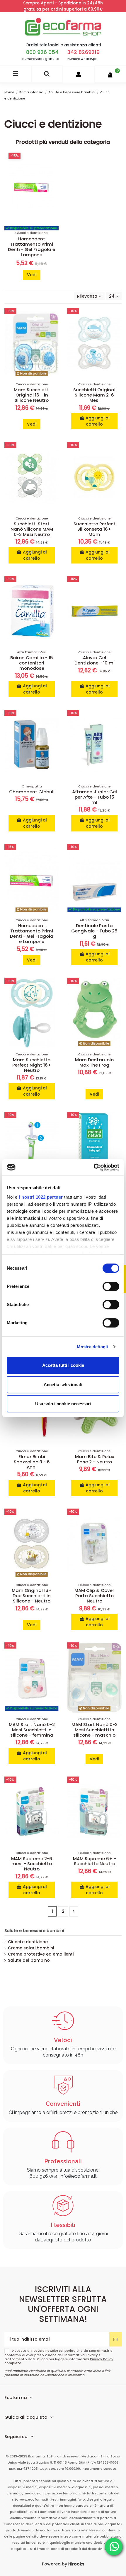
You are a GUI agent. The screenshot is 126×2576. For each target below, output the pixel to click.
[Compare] (55, 327)
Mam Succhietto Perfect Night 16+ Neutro (32, 1065)
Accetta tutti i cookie (63, 1365)
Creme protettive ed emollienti (41, 1954)
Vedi (32, 275)
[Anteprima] (55, 337)
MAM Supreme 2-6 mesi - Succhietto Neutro (32, 1864)
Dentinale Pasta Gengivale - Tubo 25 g (94, 931)
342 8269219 (84, 52)
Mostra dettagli (92, 1347)
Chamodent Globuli (32, 792)
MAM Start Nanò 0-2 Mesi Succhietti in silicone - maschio (94, 1730)
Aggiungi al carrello (98, 421)
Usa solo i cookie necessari (63, 1404)
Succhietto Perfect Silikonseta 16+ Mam (94, 529)
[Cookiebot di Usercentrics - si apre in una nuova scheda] (94, 1167)
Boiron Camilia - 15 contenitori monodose (32, 663)
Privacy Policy (102, 2359)
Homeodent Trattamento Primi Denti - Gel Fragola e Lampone (31, 247)
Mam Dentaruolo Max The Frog (94, 1062)
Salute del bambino (29, 1960)
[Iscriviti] (115, 2339)
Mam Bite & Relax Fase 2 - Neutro (94, 1459)
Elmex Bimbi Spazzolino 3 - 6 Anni (32, 1462)
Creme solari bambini (31, 1948)
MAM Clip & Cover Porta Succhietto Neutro (94, 1596)
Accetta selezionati (63, 1385)
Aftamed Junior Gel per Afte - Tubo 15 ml (94, 797)
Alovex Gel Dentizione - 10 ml (94, 660)
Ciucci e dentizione (28, 1942)
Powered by (63, 2564)
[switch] (111, 1286)
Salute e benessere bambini (34, 1931)
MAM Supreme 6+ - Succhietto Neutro (94, 1861)
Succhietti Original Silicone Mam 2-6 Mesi (94, 395)
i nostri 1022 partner (41, 1197)
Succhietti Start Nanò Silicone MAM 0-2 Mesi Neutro (32, 529)
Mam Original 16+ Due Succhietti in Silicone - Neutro (32, 1596)
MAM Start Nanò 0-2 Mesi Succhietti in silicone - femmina (32, 1730)
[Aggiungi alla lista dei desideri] (55, 316)
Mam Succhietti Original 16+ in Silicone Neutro (32, 395)
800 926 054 (42, 52)
